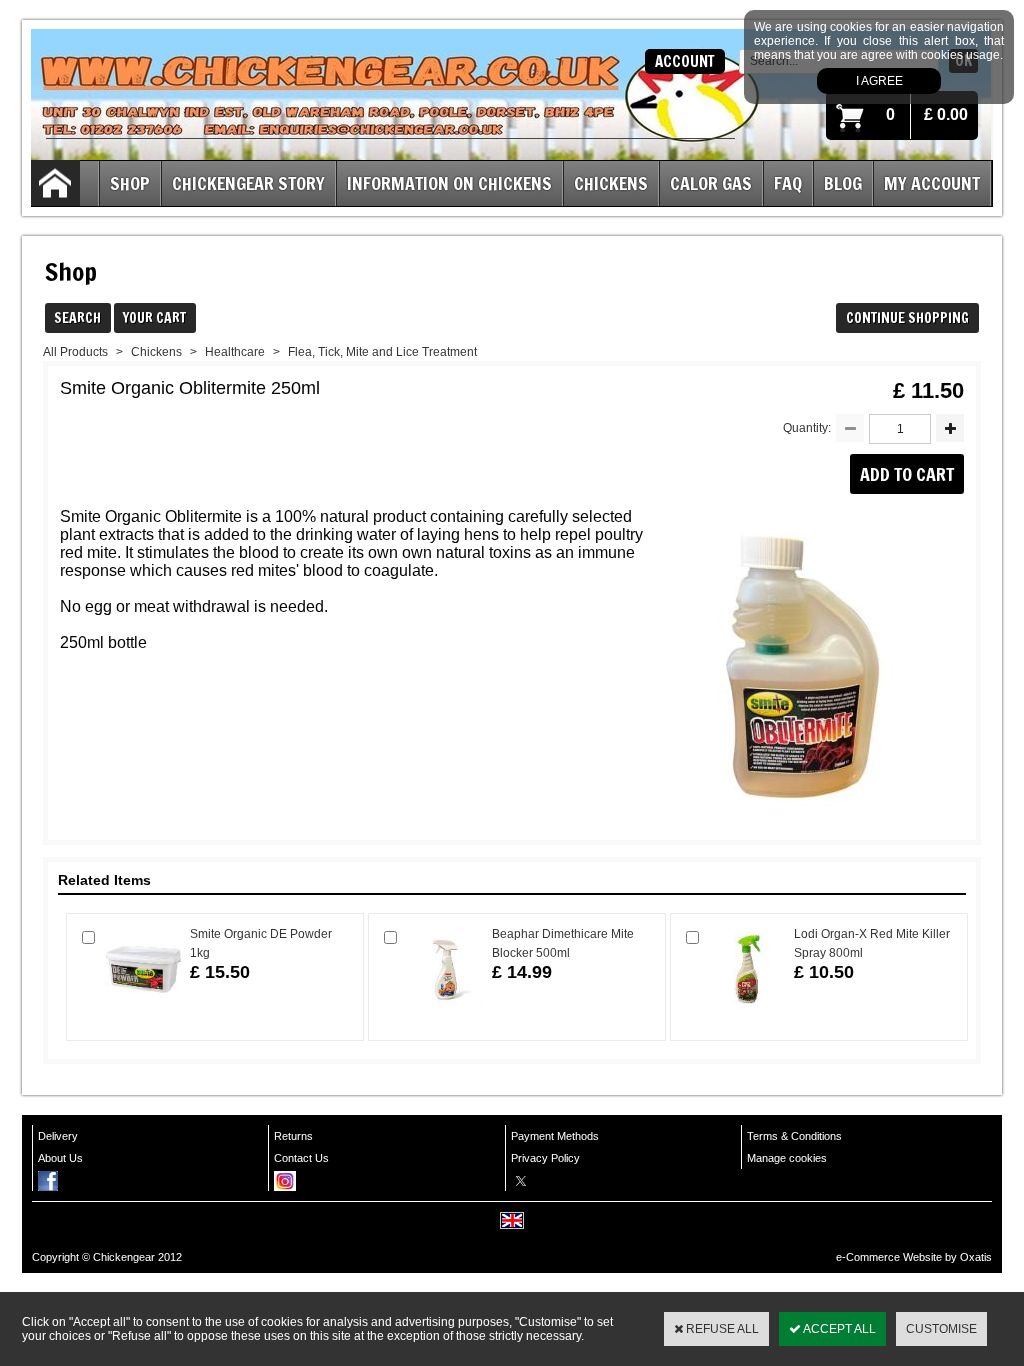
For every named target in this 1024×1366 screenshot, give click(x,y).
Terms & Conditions (794, 1136)
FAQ (788, 183)
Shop (130, 183)
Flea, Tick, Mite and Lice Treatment (382, 352)
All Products (75, 352)
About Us (60, 1158)
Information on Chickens (449, 183)
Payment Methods (555, 1136)
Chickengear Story (248, 183)
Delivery (58, 1136)
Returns (293, 1136)
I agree (879, 81)
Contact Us (301, 1158)
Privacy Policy (545, 1158)
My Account (932, 183)
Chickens (611, 183)
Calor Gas (711, 183)
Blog (843, 183)
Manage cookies (787, 1158)
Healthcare (235, 352)
